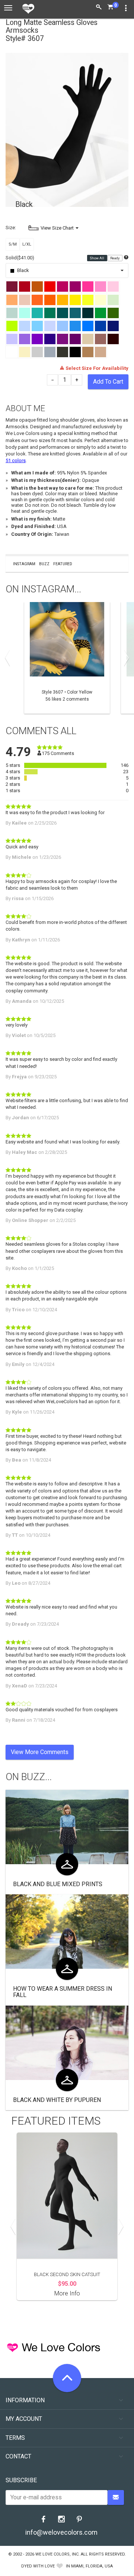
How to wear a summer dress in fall (63, 1992)
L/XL (27, 244)
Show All (97, 258)
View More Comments (40, 1752)
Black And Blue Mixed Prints (58, 1884)
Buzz (44, 564)
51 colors (16, 460)
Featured (63, 564)
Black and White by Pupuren (57, 2100)
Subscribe (21, 2480)
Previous (9, 658)
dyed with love (38, 2566)
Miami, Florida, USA (92, 2566)
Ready (115, 258)
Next (125, 658)
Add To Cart (108, 382)
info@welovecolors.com (61, 2532)
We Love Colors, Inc (57, 2554)
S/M (13, 244)
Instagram (24, 564)
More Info (67, 2293)
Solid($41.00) (20, 258)
